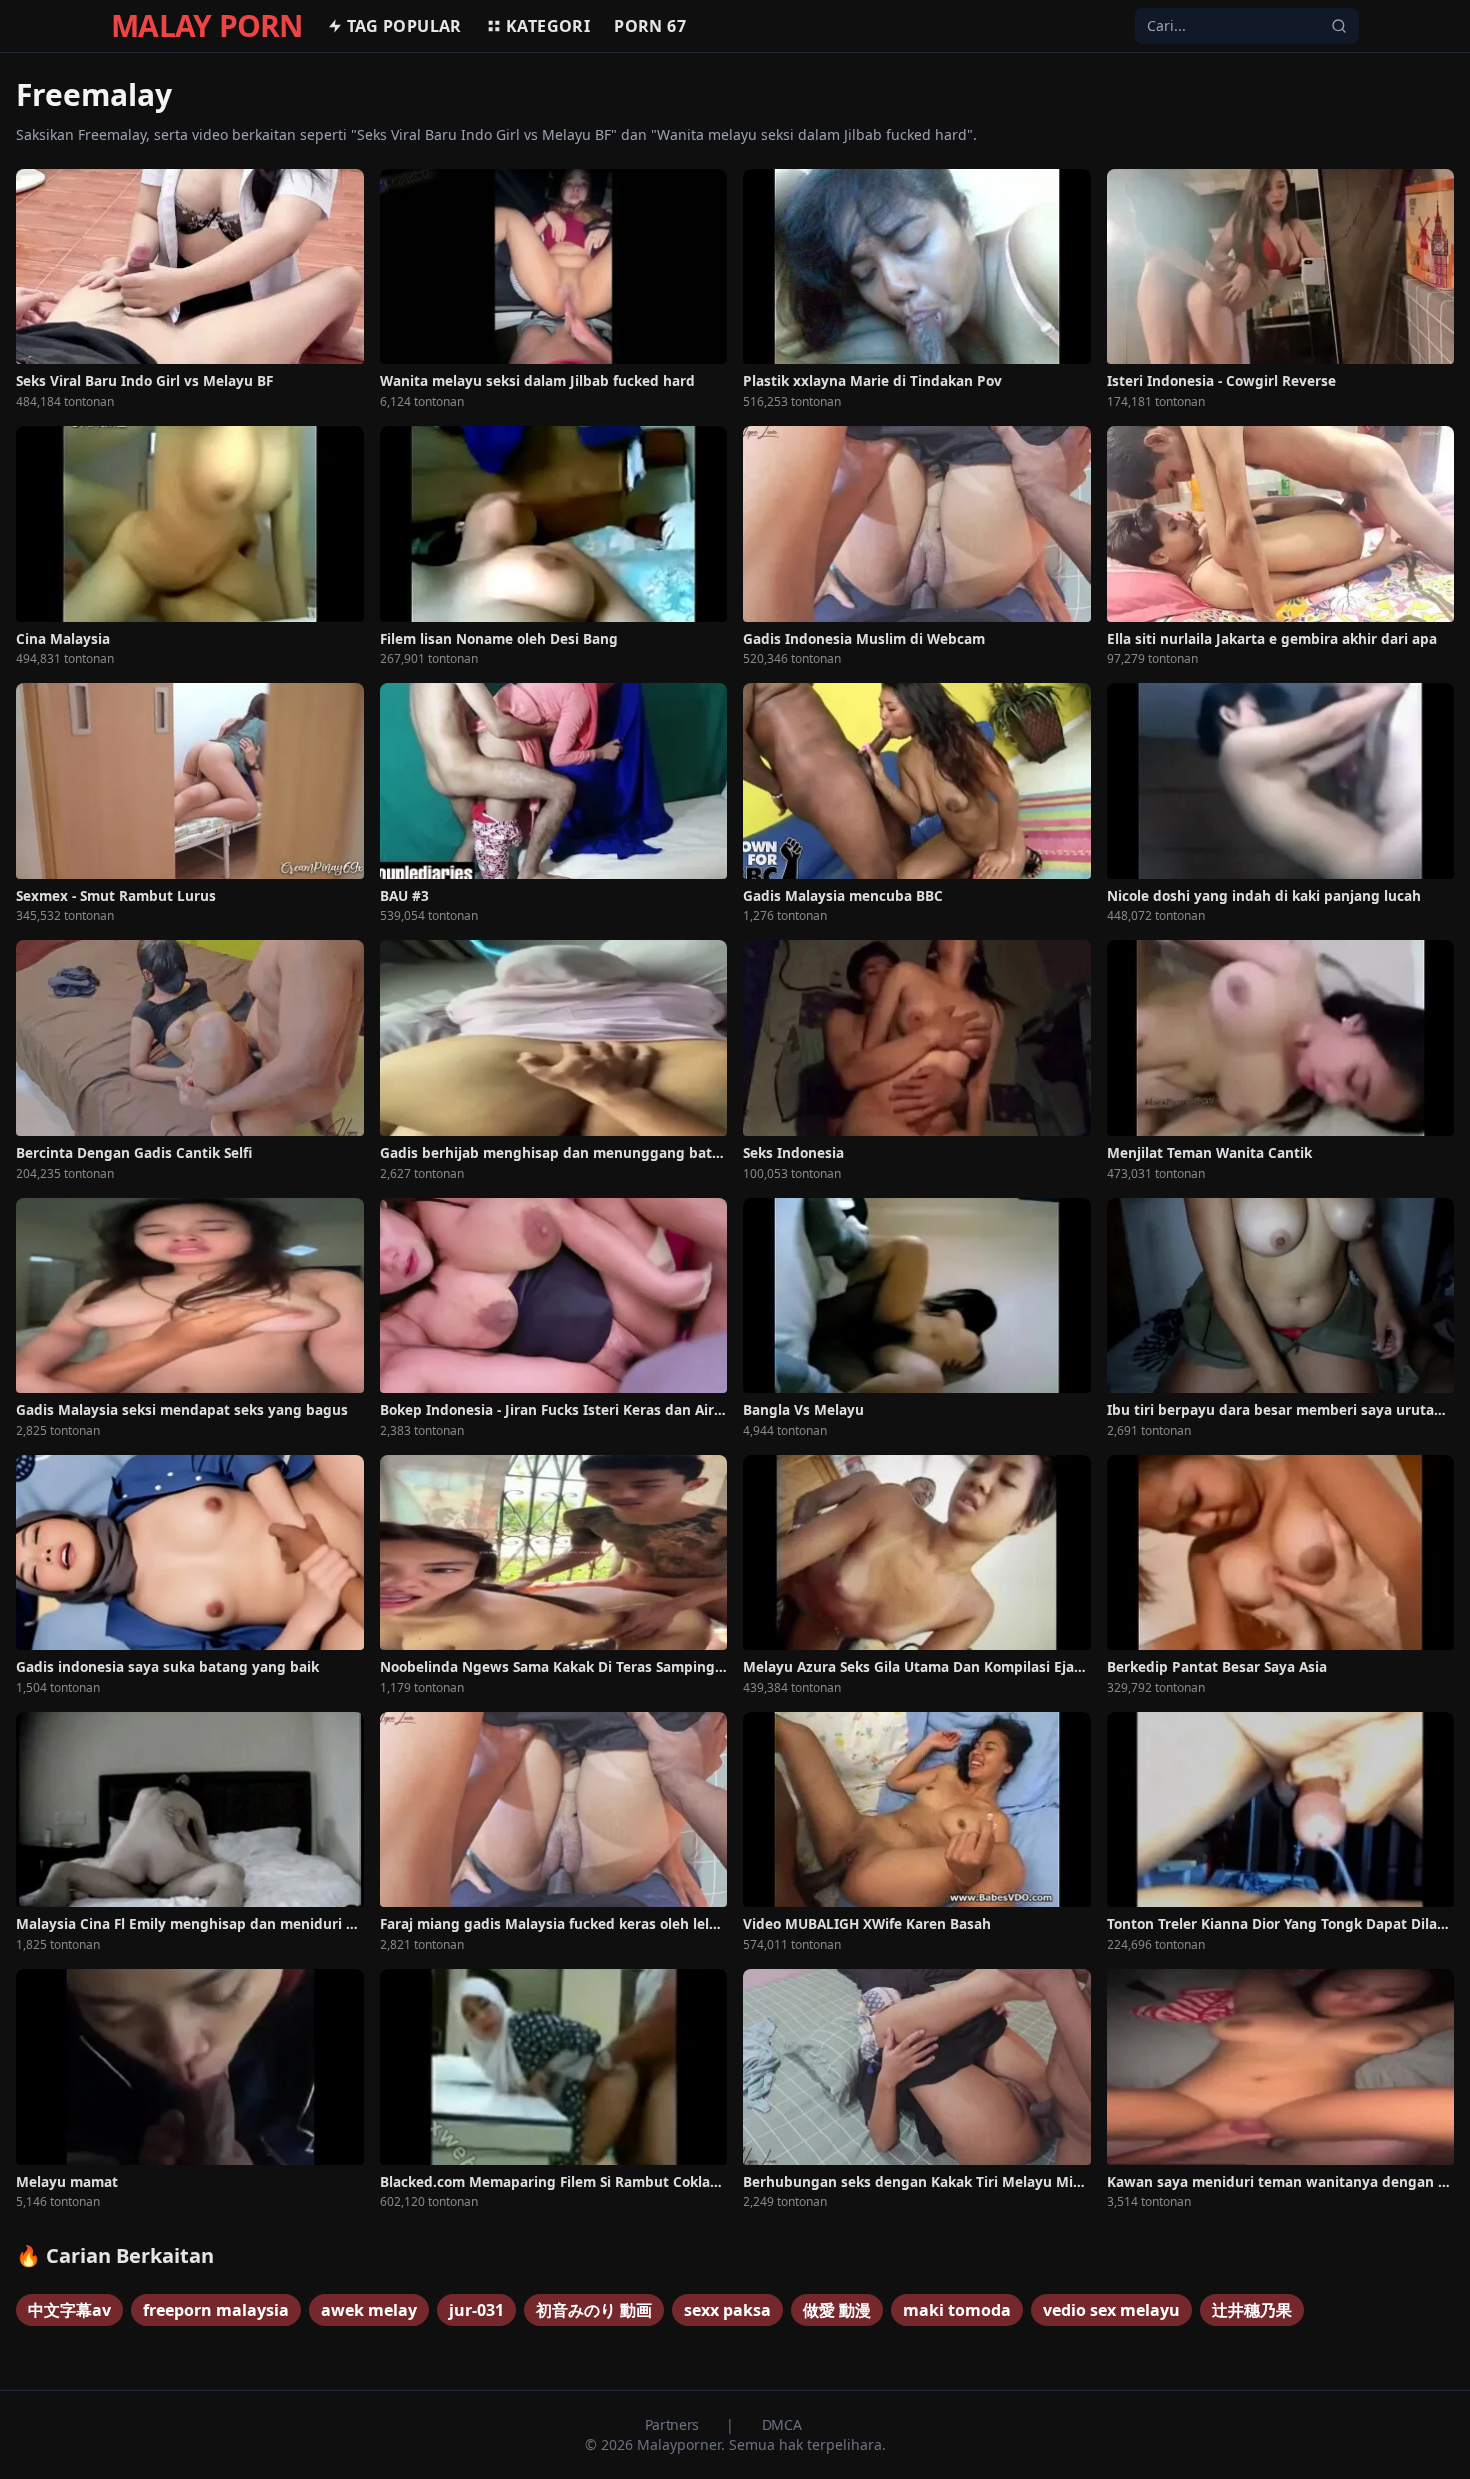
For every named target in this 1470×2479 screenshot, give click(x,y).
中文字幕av (69, 2310)
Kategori (548, 26)
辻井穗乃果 (1252, 2310)
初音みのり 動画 (594, 2310)
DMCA (782, 2424)
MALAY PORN (207, 26)
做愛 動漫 (837, 2310)
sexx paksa (727, 2310)
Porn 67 (650, 26)
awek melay (369, 2310)
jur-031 (476, 2310)
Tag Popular (404, 26)
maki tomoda (957, 2310)
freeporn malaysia (216, 2310)
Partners (674, 2424)
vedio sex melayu (1111, 2310)
